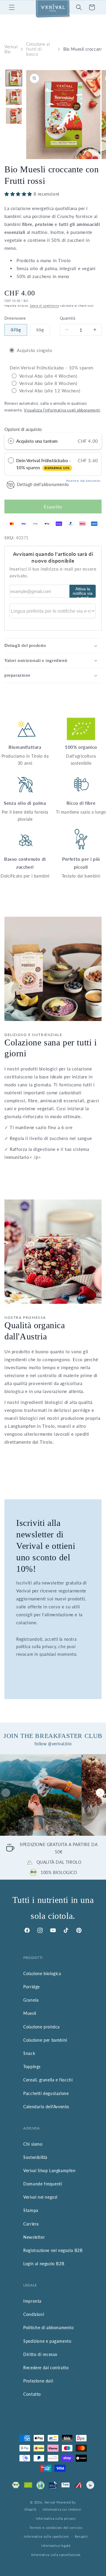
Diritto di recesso (40, 2354)
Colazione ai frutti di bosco (38, 49)
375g (19, 332)
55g (43, 332)
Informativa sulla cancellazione (56, 2555)
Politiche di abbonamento (48, 2328)
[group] (41, 1795)
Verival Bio (11, 49)
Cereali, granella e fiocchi (48, 2080)
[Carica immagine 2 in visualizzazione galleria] (14, 97)
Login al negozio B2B (44, 2264)
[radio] (11, 441)
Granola (31, 2000)
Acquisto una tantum (37, 441)
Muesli (30, 2013)
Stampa (31, 2210)
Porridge (32, 1987)
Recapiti (81, 2536)
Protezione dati (38, 2381)
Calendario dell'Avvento (46, 2107)
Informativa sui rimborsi (62, 2509)
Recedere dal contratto (46, 2368)
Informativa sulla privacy (56, 2518)
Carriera (31, 2224)
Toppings (32, 2067)
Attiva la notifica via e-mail (83, 592)
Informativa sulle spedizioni (46, 2536)
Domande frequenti (43, 2184)
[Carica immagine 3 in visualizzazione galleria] (14, 116)
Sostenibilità (35, 2157)
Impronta (32, 2301)
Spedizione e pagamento (47, 2341)
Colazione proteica (42, 2027)
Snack (29, 2053)
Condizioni (34, 2314)
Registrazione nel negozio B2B (53, 2250)
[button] (12, 7)
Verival (50, 2502)
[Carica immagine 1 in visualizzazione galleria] (14, 78)
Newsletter (34, 2237)
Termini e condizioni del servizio (56, 2528)
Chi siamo (33, 2144)
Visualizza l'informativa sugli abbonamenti (62, 410)
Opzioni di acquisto (23, 429)
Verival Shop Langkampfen (49, 2171)
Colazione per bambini (45, 2040)
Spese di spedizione (44, 305)
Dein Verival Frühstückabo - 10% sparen (44, 464)
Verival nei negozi (40, 2197)
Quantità (67, 318)
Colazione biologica (42, 1973)
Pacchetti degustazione (46, 2093)
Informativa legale (56, 2546)
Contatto (32, 2394)
